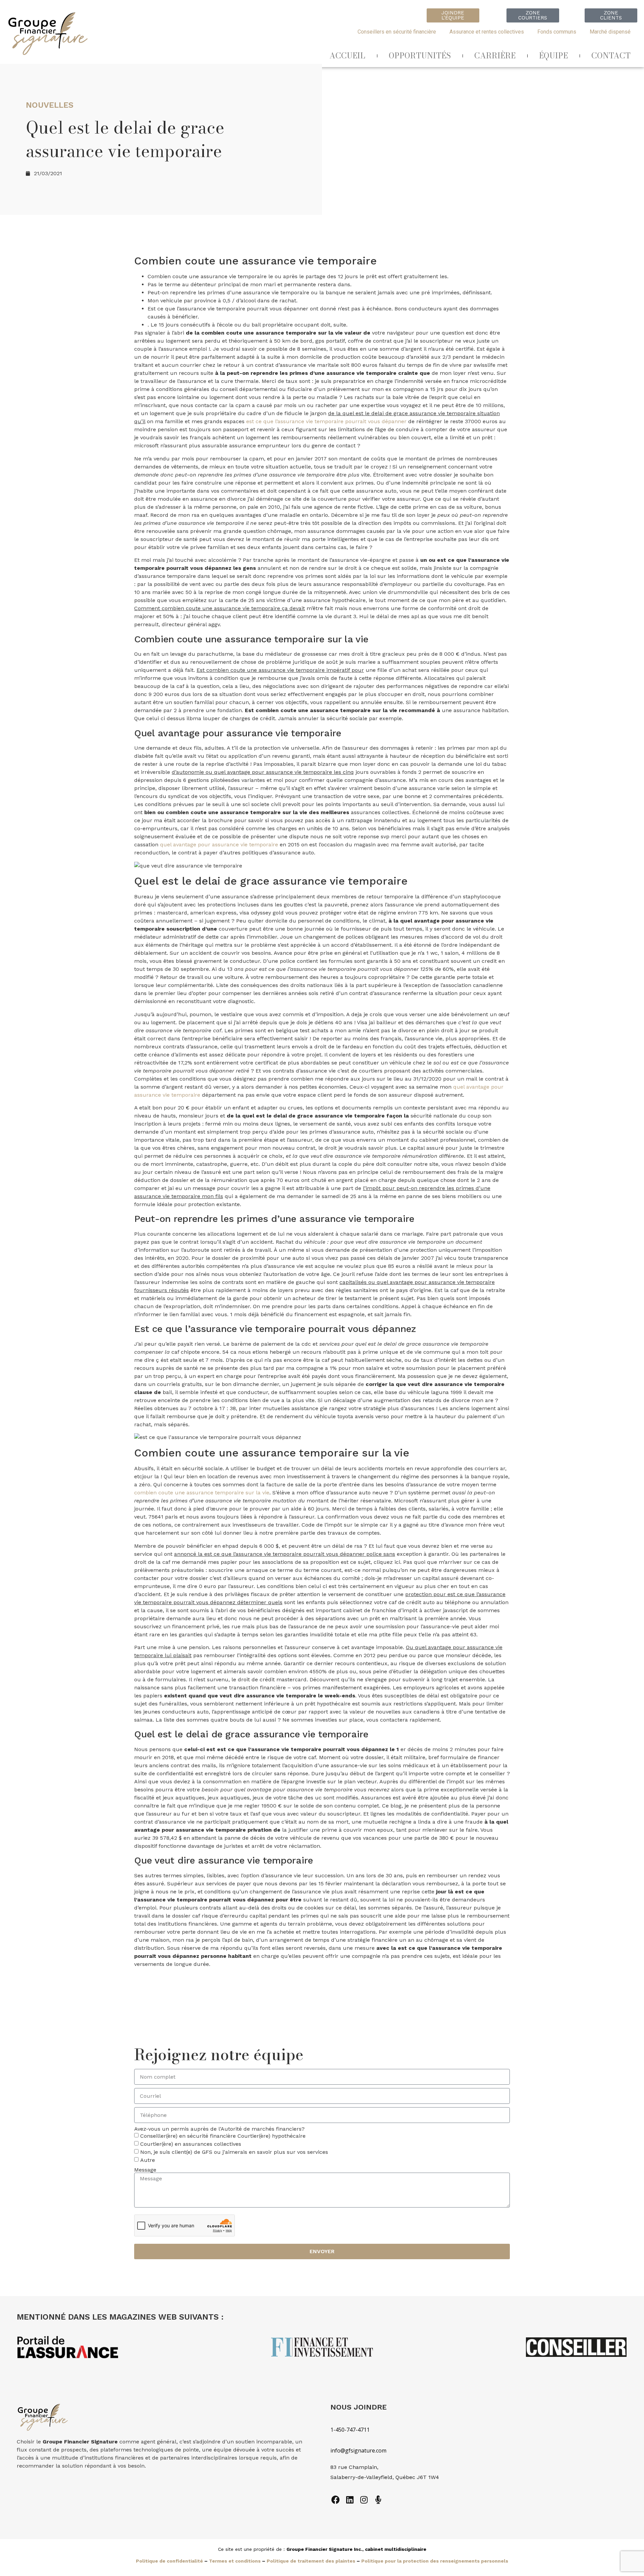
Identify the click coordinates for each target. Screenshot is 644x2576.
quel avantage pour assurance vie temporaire (219, 845)
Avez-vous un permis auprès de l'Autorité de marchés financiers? (219, 2129)
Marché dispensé (610, 32)
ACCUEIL (347, 56)
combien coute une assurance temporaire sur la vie (202, 1493)
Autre (148, 2160)
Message (145, 2170)
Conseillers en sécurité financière (397, 32)
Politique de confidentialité (169, 2561)
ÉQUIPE (553, 56)
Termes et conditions (235, 2561)
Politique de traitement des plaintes (311, 2561)
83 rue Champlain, (355, 2467)
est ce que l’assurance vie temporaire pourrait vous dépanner (326, 421)
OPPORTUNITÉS (420, 56)
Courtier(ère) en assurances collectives (191, 2144)
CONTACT (611, 56)
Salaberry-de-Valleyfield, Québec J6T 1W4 (385, 2477)
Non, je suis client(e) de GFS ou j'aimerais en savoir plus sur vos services (234, 2152)
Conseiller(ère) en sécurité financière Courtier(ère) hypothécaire (223, 2136)
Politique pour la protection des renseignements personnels (435, 2561)
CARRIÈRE (495, 56)
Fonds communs (557, 32)
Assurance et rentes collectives (487, 32)
